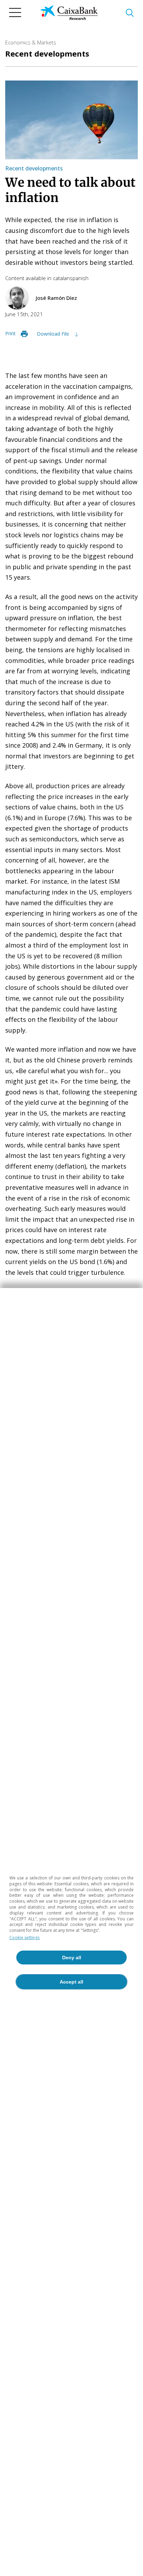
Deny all (72, 1958)
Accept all (71, 1982)
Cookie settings (24, 1938)
